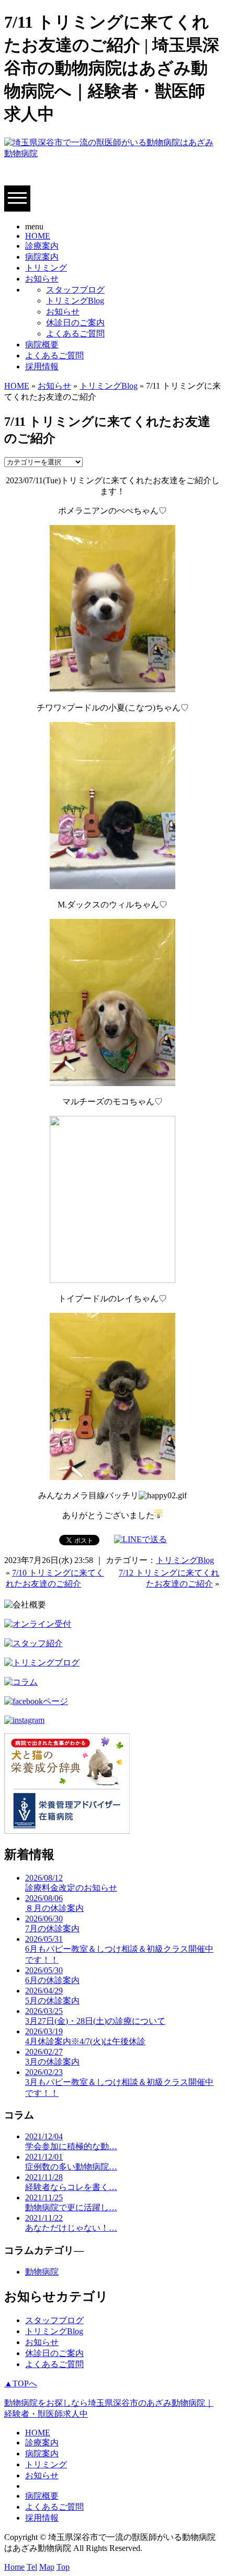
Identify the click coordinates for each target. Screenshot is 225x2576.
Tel (32, 2567)
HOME (38, 236)
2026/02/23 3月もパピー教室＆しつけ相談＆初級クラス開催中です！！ (119, 2083)
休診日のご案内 (75, 323)
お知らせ (42, 279)
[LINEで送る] (140, 1539)
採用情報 (42, 366)
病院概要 (42, 345)
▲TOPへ (21, 2383)
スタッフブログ (75, 290)
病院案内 (42, 257)
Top (63, 2567)
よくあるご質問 (75, 334)
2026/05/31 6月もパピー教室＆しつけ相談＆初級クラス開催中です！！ (119, 1949)
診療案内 (42, 246)
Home (14, 2567)
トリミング (46, 268)
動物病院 (42, 2272)
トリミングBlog (75, 301)
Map (47, 2567)
